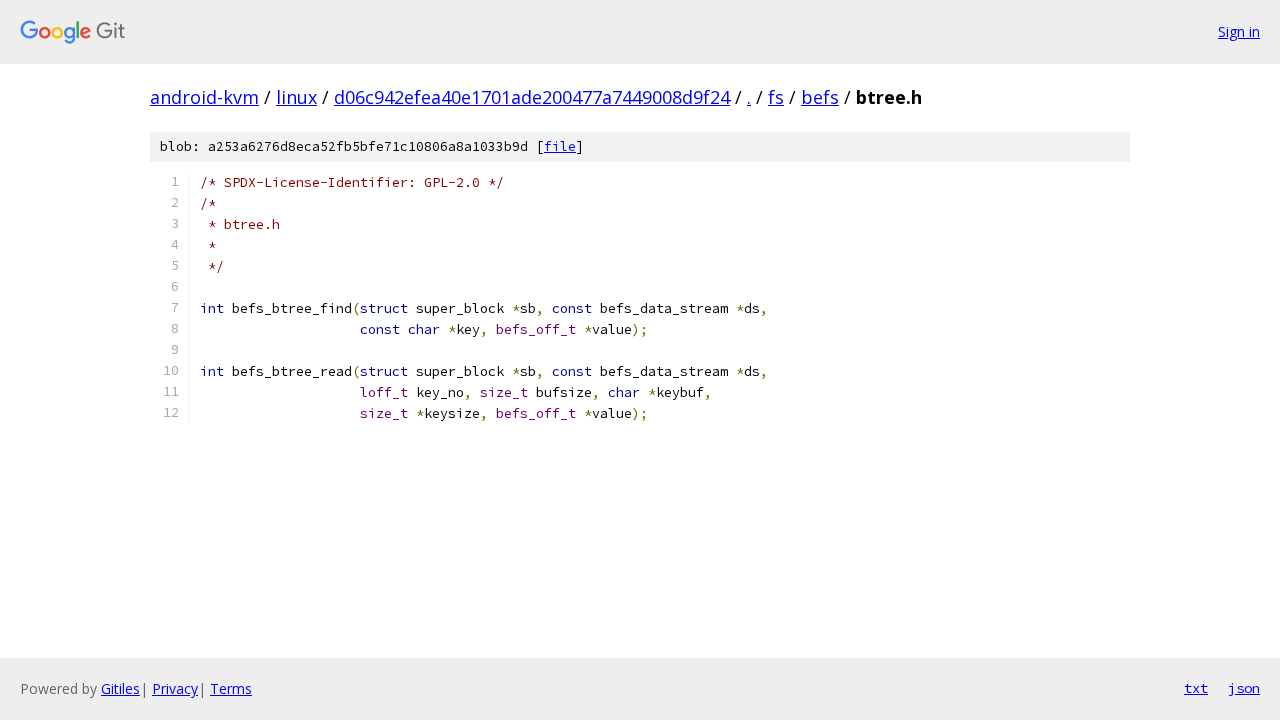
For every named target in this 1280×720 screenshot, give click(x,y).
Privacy (175, 688)
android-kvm (204, 97)
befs (820, 97)
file (560, 146)
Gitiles (120, 688)
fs (776, 97)
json (1244, 688)
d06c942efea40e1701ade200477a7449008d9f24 (532, 97)
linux (296, 97)
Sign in (1239, 31)
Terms (231, 688)
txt (1196, 688)
